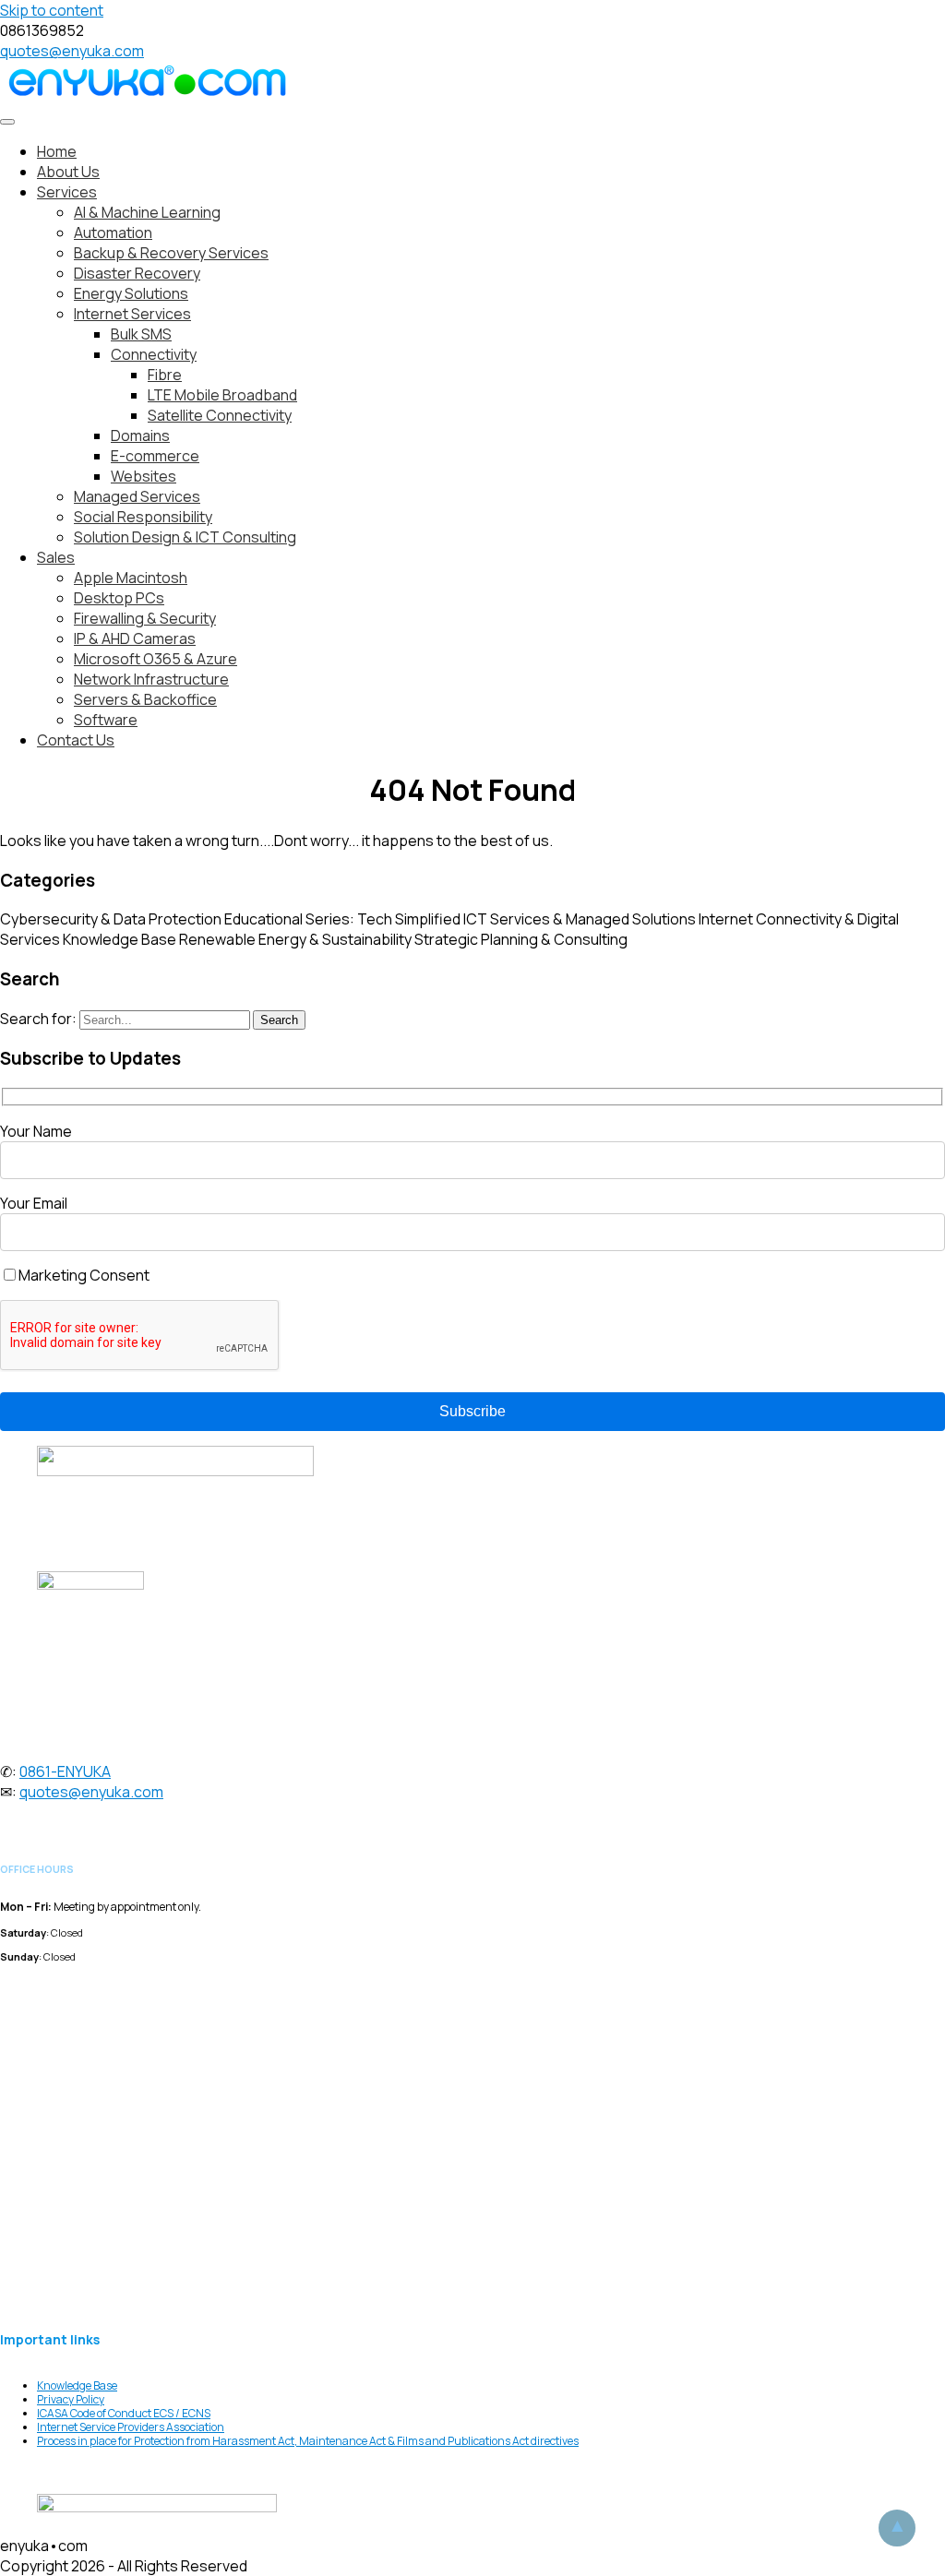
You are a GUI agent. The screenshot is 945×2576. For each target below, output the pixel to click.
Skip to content (52, 10)
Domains (140, 435)
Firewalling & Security (145, 618)
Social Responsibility (143, 517)
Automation (113, 233)
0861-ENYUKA (65, 1771)
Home (57, 151)
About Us (68, 172)
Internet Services (132, 314)
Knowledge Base (120, 939)
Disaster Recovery (137, 273)
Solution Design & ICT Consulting (185, 537)
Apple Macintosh (131, 578)
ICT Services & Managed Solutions (580, 919)
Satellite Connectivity (220, 415)
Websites (144, 476)
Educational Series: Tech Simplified (342, 919)
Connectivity (154, 354)
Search (279, 1020)
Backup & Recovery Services (171, 253)
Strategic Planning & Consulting (521, 939)
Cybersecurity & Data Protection (111, 919)
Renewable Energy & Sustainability (295, 939)
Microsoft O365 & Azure (156, 659)
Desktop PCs (119, 598)
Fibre (165, 375)
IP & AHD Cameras (135, 638)
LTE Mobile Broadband (222, 395)
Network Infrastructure (151, 679)
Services (67, 192)
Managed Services (137, 496)
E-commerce (155, 456)
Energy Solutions (131, 293)
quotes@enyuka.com (72, 51)
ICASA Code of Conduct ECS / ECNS (124, 2413)
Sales (56, 557)
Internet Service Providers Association (131, 2427)
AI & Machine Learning (147, 212)
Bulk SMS (141, 334)
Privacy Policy (71, 2399)
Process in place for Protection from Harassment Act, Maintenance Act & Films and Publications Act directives (308, 2441)
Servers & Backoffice (145, 699)
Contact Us (76, 740)
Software (106, 720)
